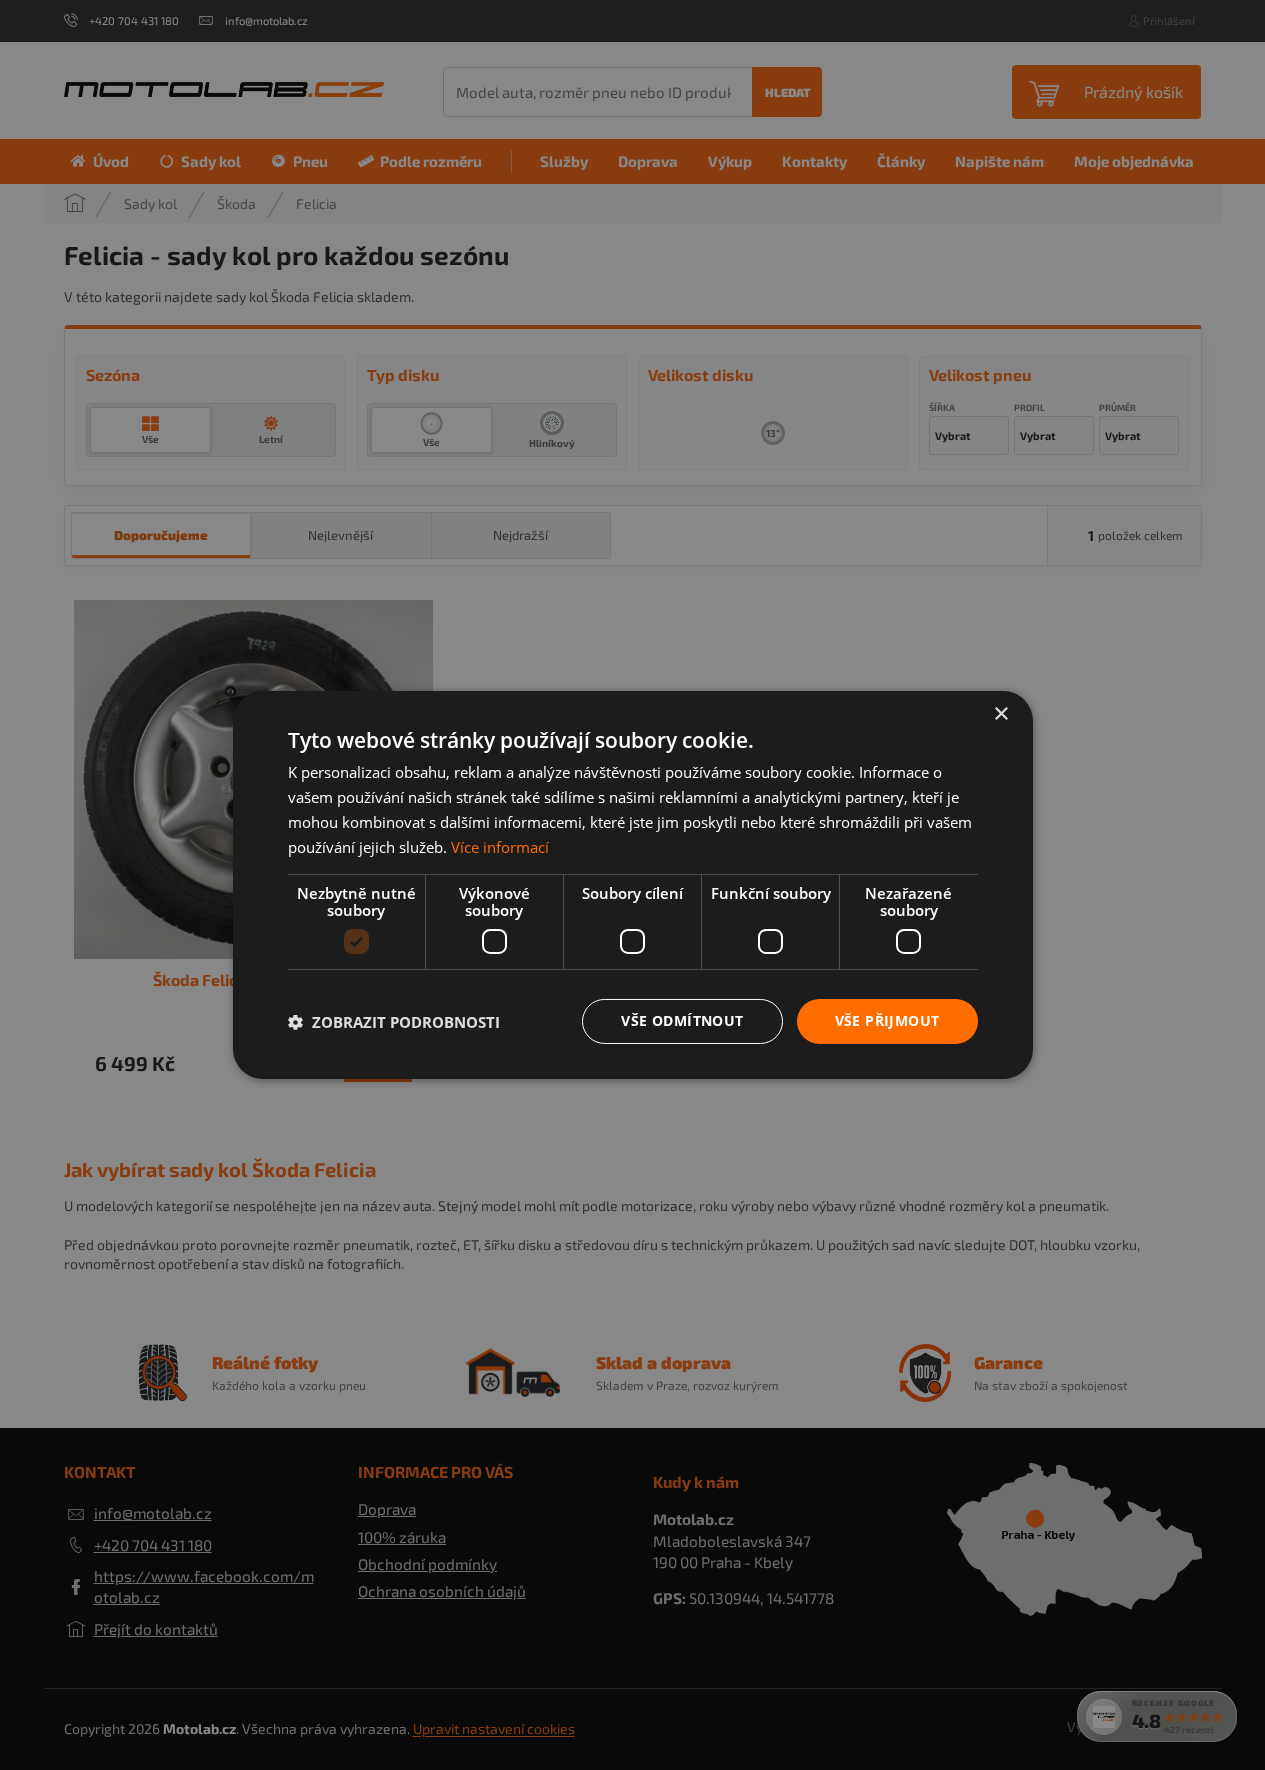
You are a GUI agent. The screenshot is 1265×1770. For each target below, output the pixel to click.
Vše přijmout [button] (887, 1020)
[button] (394, 1022)
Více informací (500, 847)
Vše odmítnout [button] (682, 1020)
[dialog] (632, 885)
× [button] (1000, 714)
